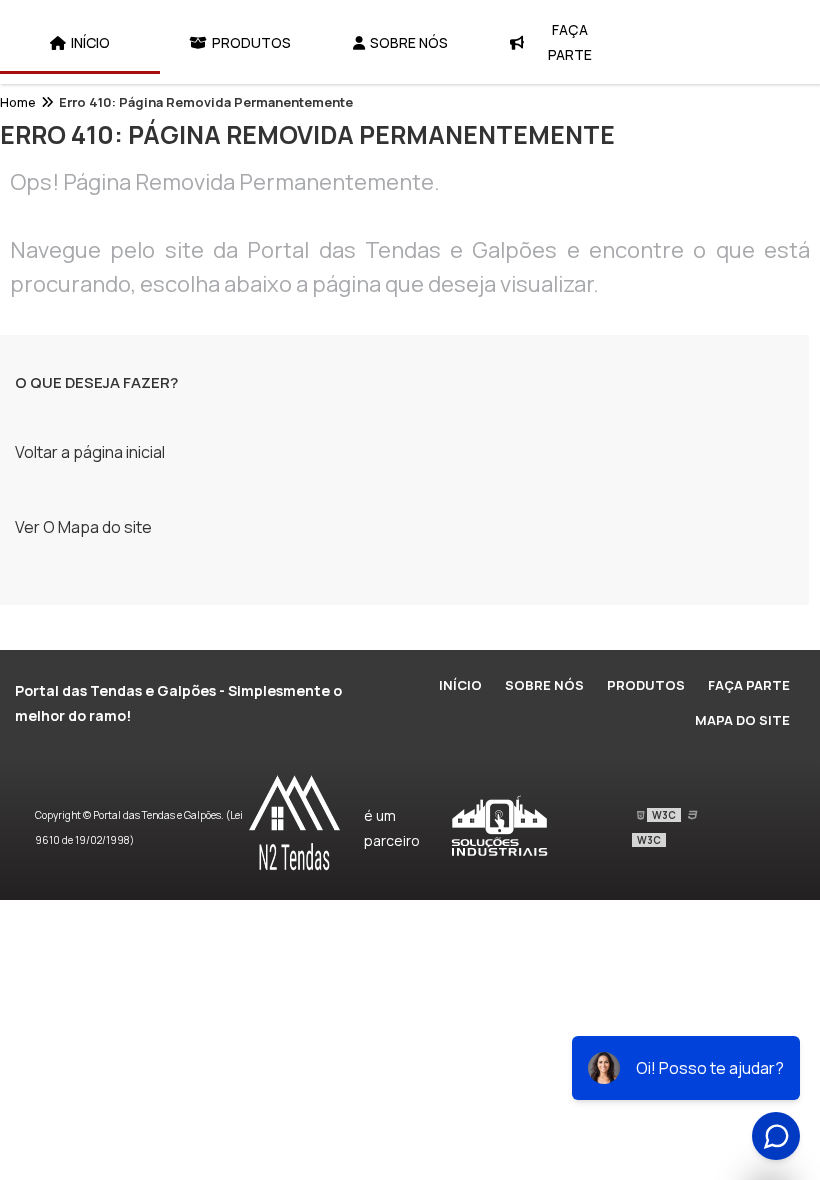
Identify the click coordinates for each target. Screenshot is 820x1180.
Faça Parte (570, 42)
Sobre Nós (409, 42)
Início (90, 42)
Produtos (251, 42)
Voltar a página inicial (90, 452)
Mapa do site (742, 720)
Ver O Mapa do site (83, 527)
